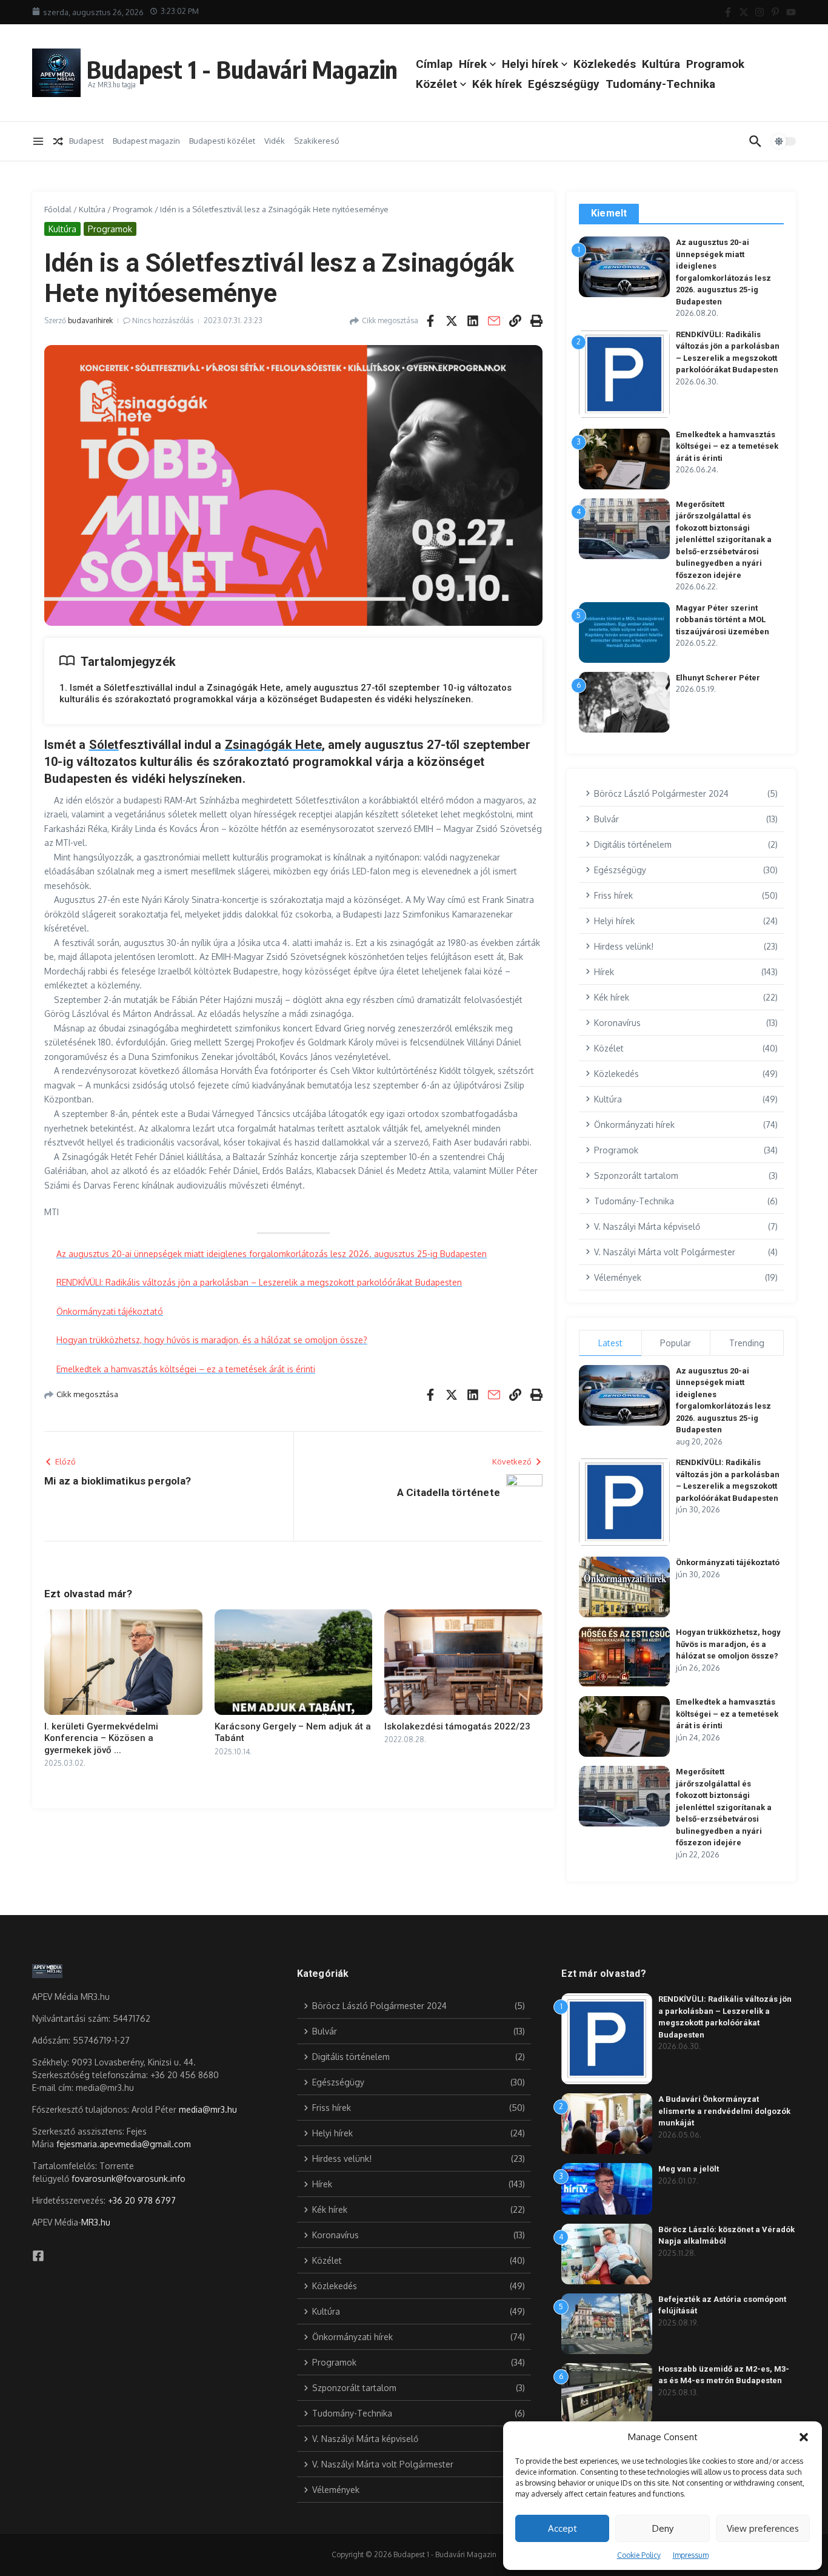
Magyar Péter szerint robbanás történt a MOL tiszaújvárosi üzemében (723, 620)
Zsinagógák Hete (273, 745)
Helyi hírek (530, 64)
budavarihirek (90, 320)
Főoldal (58, 209)
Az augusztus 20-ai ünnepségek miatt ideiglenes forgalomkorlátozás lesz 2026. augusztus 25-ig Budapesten (272, 1254)
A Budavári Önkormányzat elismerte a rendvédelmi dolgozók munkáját (724, 2111)
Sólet (104, 745)
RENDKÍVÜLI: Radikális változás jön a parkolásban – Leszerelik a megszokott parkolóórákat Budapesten (259, 1282)
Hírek (473, 64)
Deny (663, 2528)
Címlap (434, 64)
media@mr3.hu (208, 2109)
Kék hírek (497, 84)
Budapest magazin (146, 141)
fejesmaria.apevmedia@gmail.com (124, 2144)
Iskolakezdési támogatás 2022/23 (457, 1726)
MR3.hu (96, 2222)
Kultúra (661, 64)
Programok (715, 64)
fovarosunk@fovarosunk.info (129, 2179)
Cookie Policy (639, 2555)
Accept (563, 2528)
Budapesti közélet (222, 141)
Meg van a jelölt (689, 2169)
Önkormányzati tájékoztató (110, 1311)
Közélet (436, 84)
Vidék (275, 141)
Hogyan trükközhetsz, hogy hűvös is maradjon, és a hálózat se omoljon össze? (212, 1340)
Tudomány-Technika (660, 84)
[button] (804, 2437)
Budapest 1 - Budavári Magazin (242, 69)
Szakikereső (317, 141)
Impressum (691, 2555)
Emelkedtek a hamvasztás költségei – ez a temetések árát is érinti (186, 1369)
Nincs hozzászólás (163, 320)
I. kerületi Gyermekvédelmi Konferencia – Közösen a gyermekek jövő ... (101, 1738)
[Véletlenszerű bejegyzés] (58, 141)
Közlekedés (605, 64)
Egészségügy (564, 84)
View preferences (763, 2528)
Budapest (86, 141)
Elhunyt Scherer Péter (718, 678)
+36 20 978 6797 (142, 2200)
